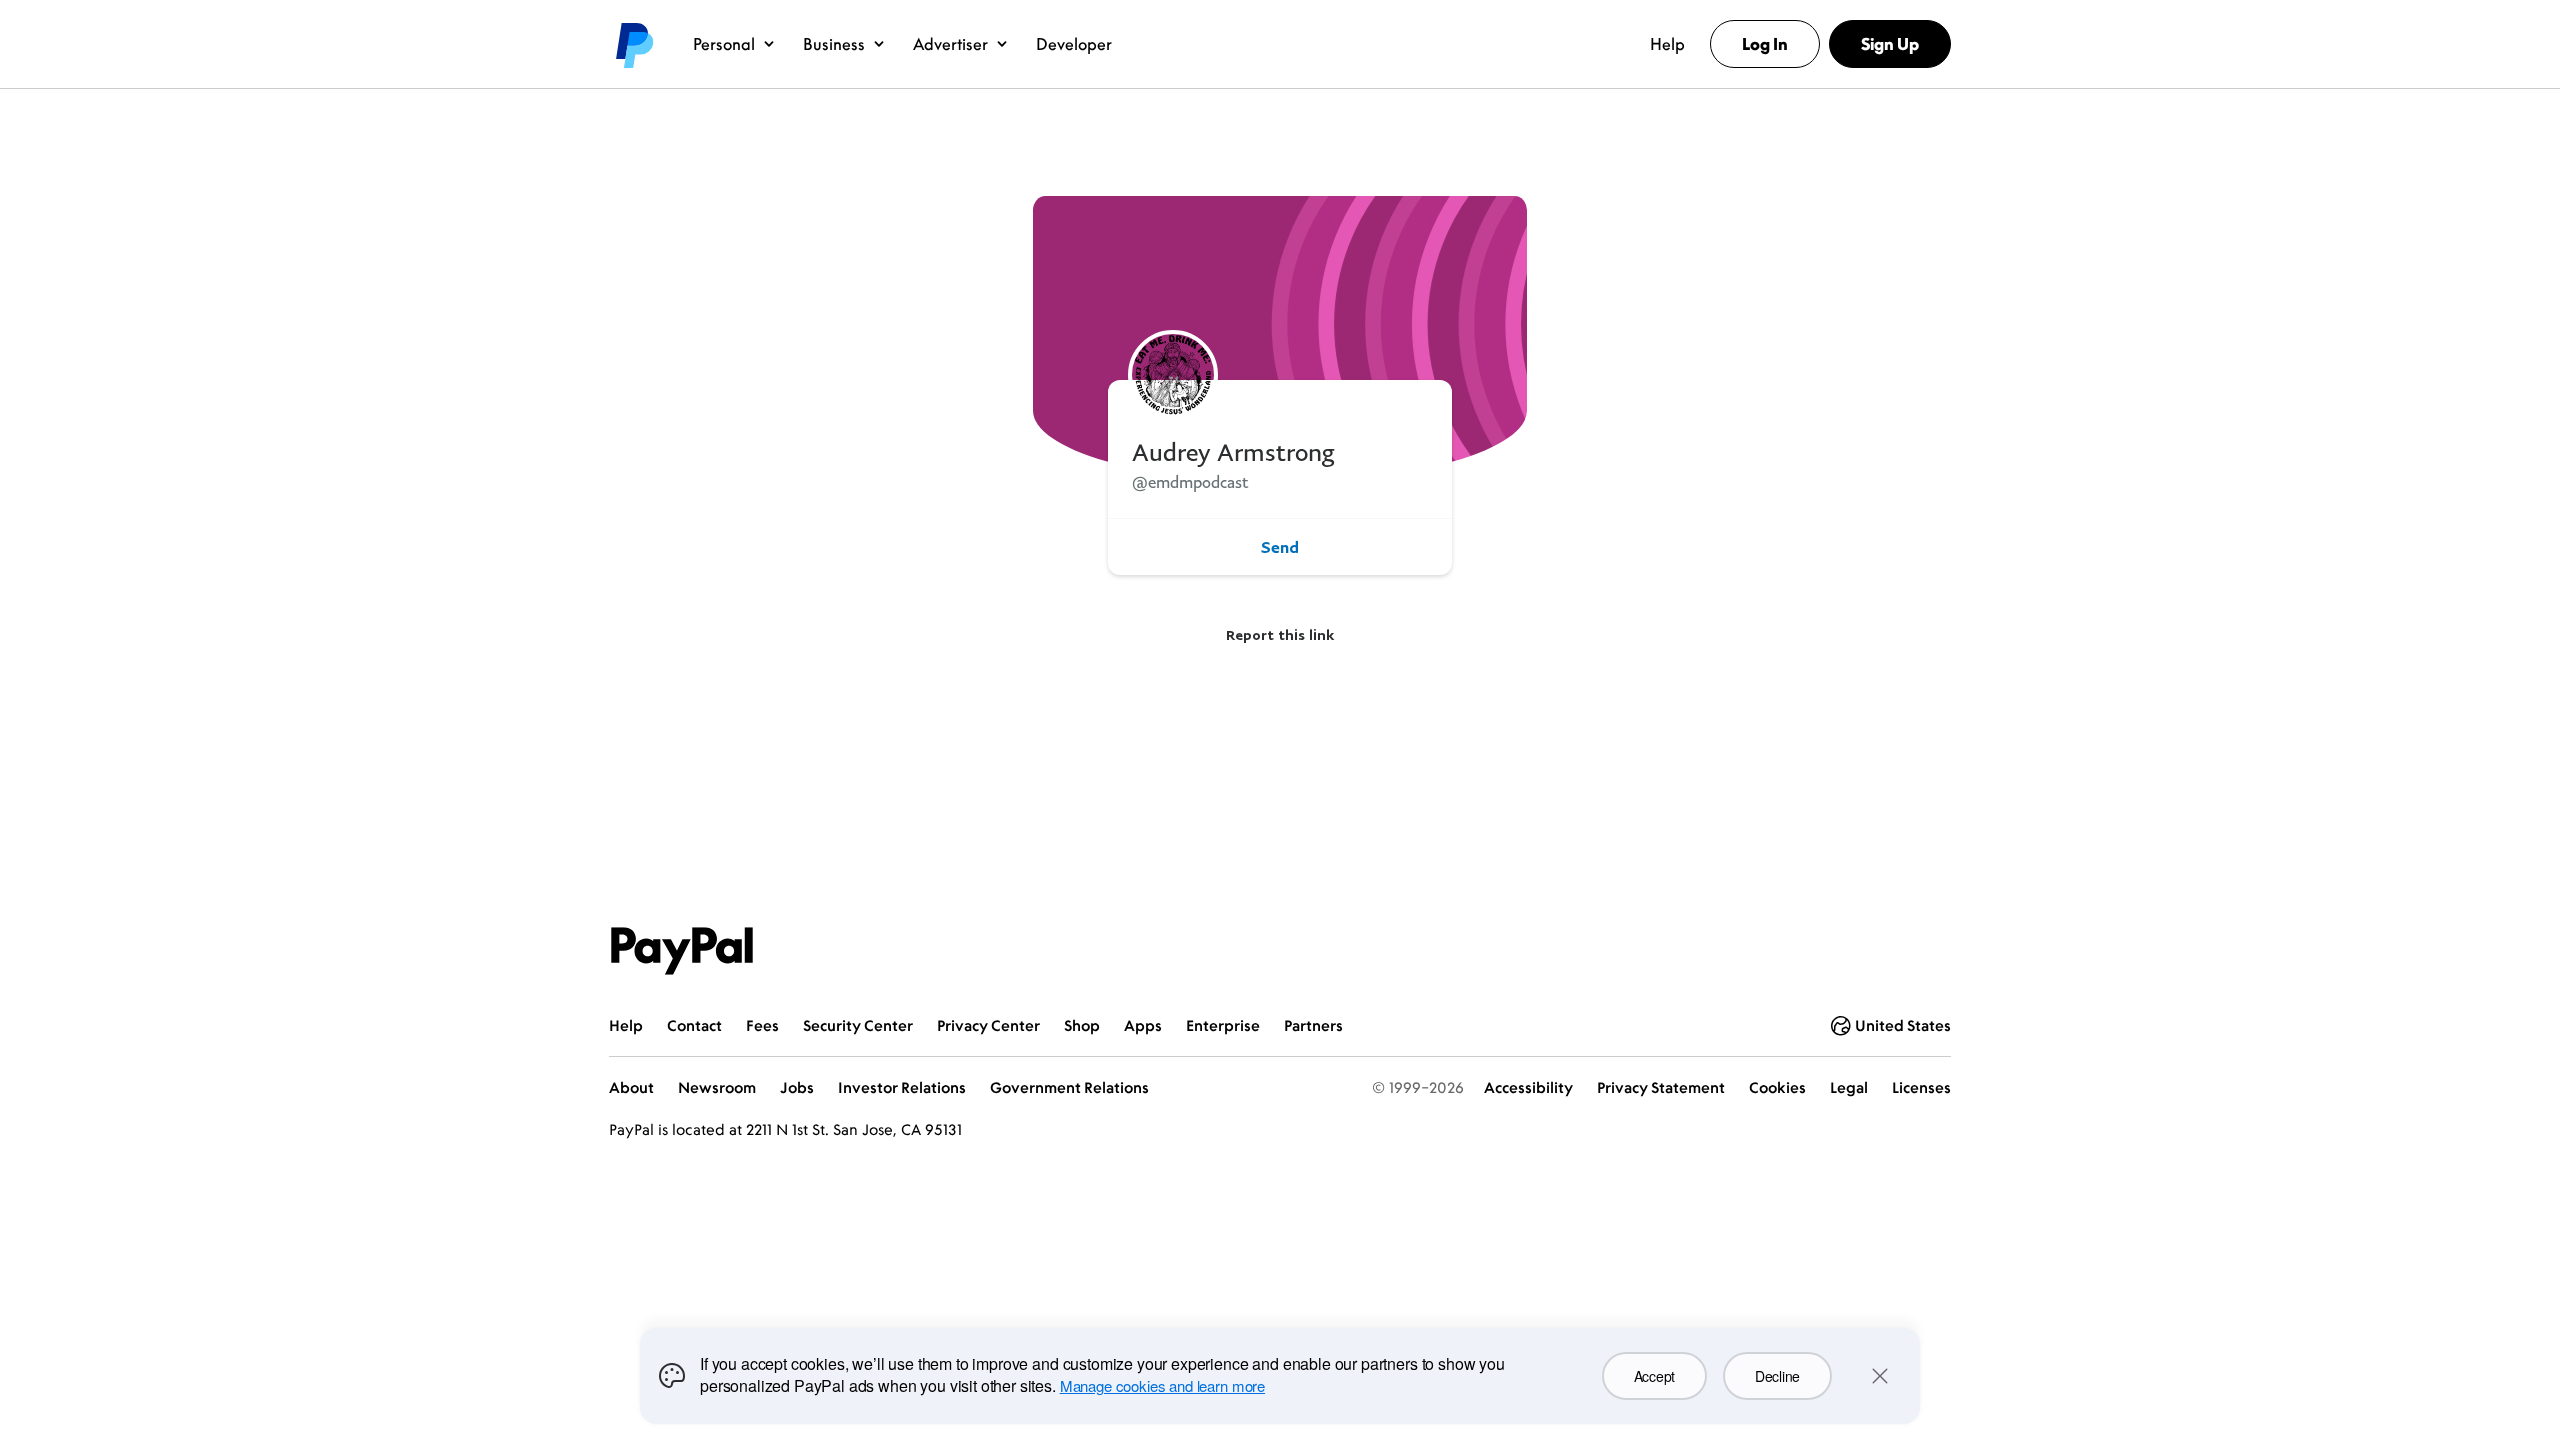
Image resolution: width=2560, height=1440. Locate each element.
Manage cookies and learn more (1162, 1385)
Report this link (1280, 634)
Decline (1777, 1376)
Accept (1654, 1376)
